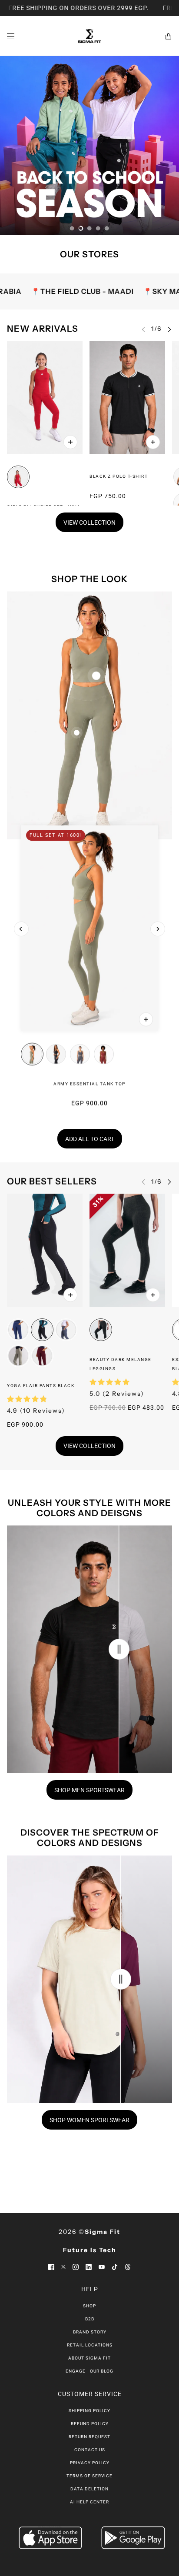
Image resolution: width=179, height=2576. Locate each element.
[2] (81, 228)
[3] (89, 228)
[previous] (21, 929)
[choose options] (70, 442)
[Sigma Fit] (89, 36)
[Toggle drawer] (11, 36)
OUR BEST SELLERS (52, 1181)
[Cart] (168, 36)
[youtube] (102, 2266)
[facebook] (51, 2266)
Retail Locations (90, 2345)
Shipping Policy (89, 2411)
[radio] (18, 477)
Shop (89, 2306)
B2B (90, 2319)
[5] (107, 228)
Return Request (89, 2437)
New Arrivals (43, 329)
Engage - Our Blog (89, 2371)
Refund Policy (90, 2424)
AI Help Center (89, 2502)
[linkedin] (89, 2266)
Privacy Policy (90, 2463)
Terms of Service (89, 2476)
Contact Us (90, 2450)
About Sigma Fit (89, 2358)
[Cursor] (119, 1649)
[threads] (128, 2266)
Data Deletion (89, 2489)
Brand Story (90, 2332)
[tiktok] (115, 2266)
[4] (98, 228)
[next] (169, 329)
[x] (63, 2266)
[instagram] (76, 2266)
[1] (72, 228)
